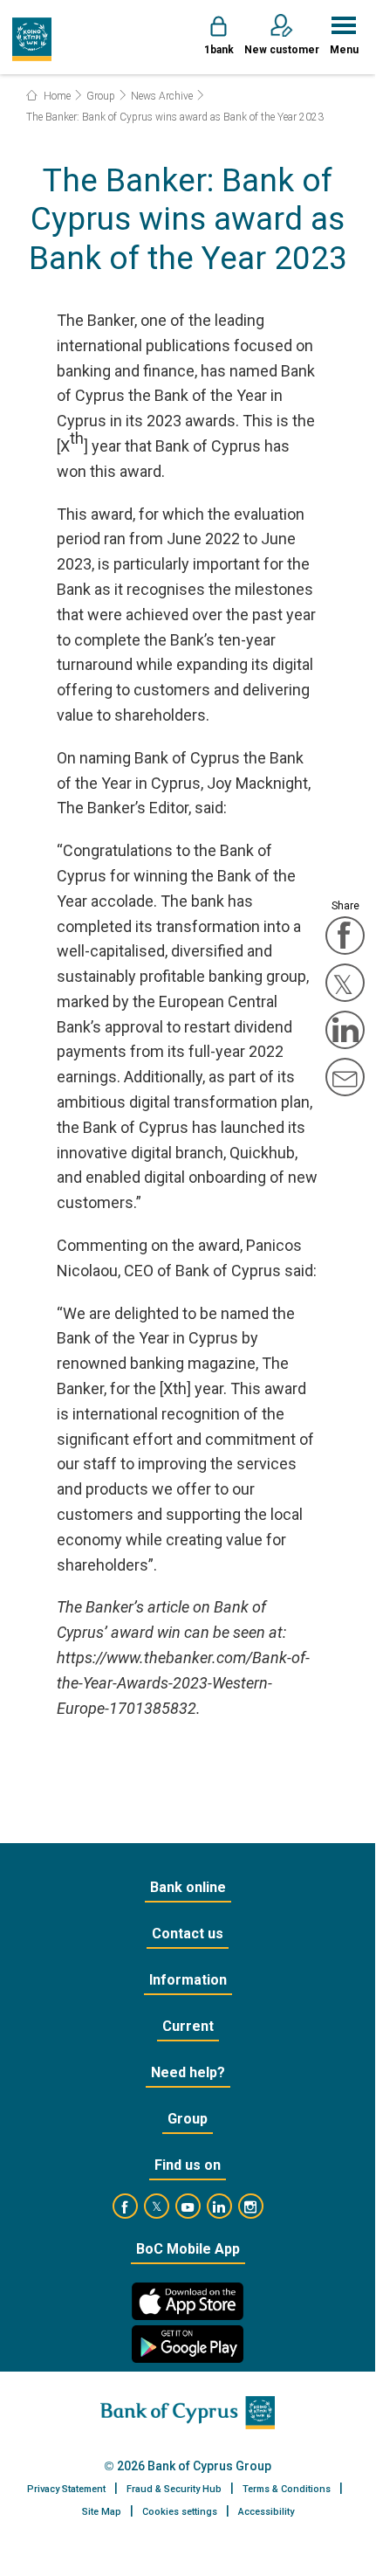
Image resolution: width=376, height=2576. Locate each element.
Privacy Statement (66, 2489)
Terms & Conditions (287, 2489)
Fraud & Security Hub (174, 2489)
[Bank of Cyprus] (32, 39)
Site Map (102, 2512)
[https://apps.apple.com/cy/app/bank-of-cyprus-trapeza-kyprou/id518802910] (188, 2301)
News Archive (162, 96)
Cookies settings (180, 2512)
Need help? (188, 2072)
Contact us (188, 1934)
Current (188, 2026)
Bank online (188, 1887)
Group (101, 96)
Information (188, 1980)
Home (56, 96)
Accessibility (266, 2512)
